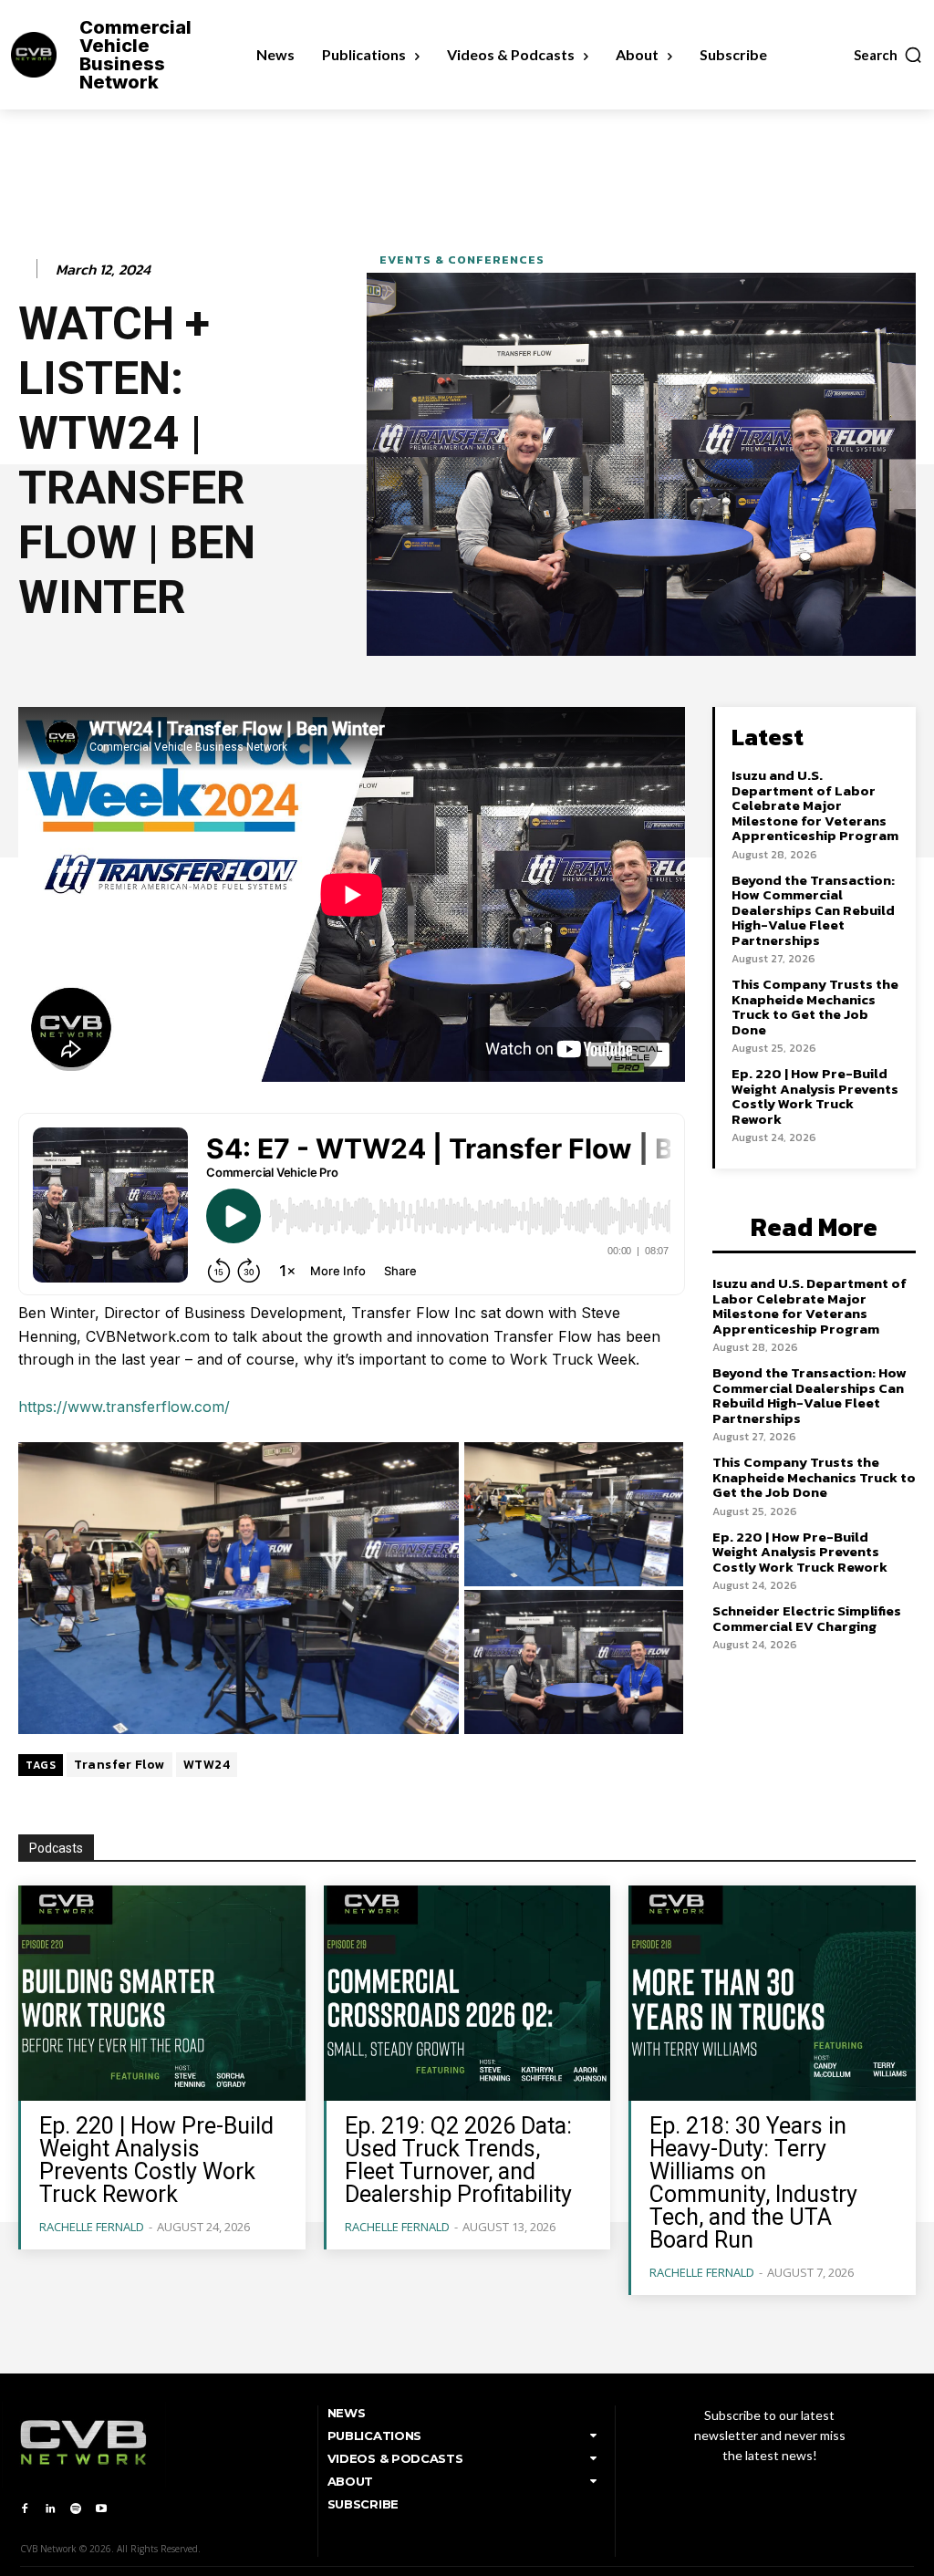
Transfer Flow (119, 1765)
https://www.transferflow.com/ (124, 1407)
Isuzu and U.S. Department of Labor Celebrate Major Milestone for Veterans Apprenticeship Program (815, 805)
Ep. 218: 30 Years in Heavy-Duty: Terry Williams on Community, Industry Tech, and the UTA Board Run (753, 2183)
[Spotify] (76, 2509)
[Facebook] (25, 2509)
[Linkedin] (50, 2509)
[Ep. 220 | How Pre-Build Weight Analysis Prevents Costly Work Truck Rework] (162, 1993)
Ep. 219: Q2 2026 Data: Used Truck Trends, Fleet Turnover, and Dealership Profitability (458, 2160)
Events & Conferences (462, 260)
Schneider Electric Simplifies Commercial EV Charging (807, 1618)
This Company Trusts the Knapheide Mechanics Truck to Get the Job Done (815, 1007)
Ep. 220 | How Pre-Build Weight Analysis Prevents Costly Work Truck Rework (815, 1096)
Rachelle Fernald (92, 2227)
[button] (888, 55)
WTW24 (207, 1765)
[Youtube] (101, 2509)
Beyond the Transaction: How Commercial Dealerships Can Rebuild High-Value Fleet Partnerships (813, 910)
